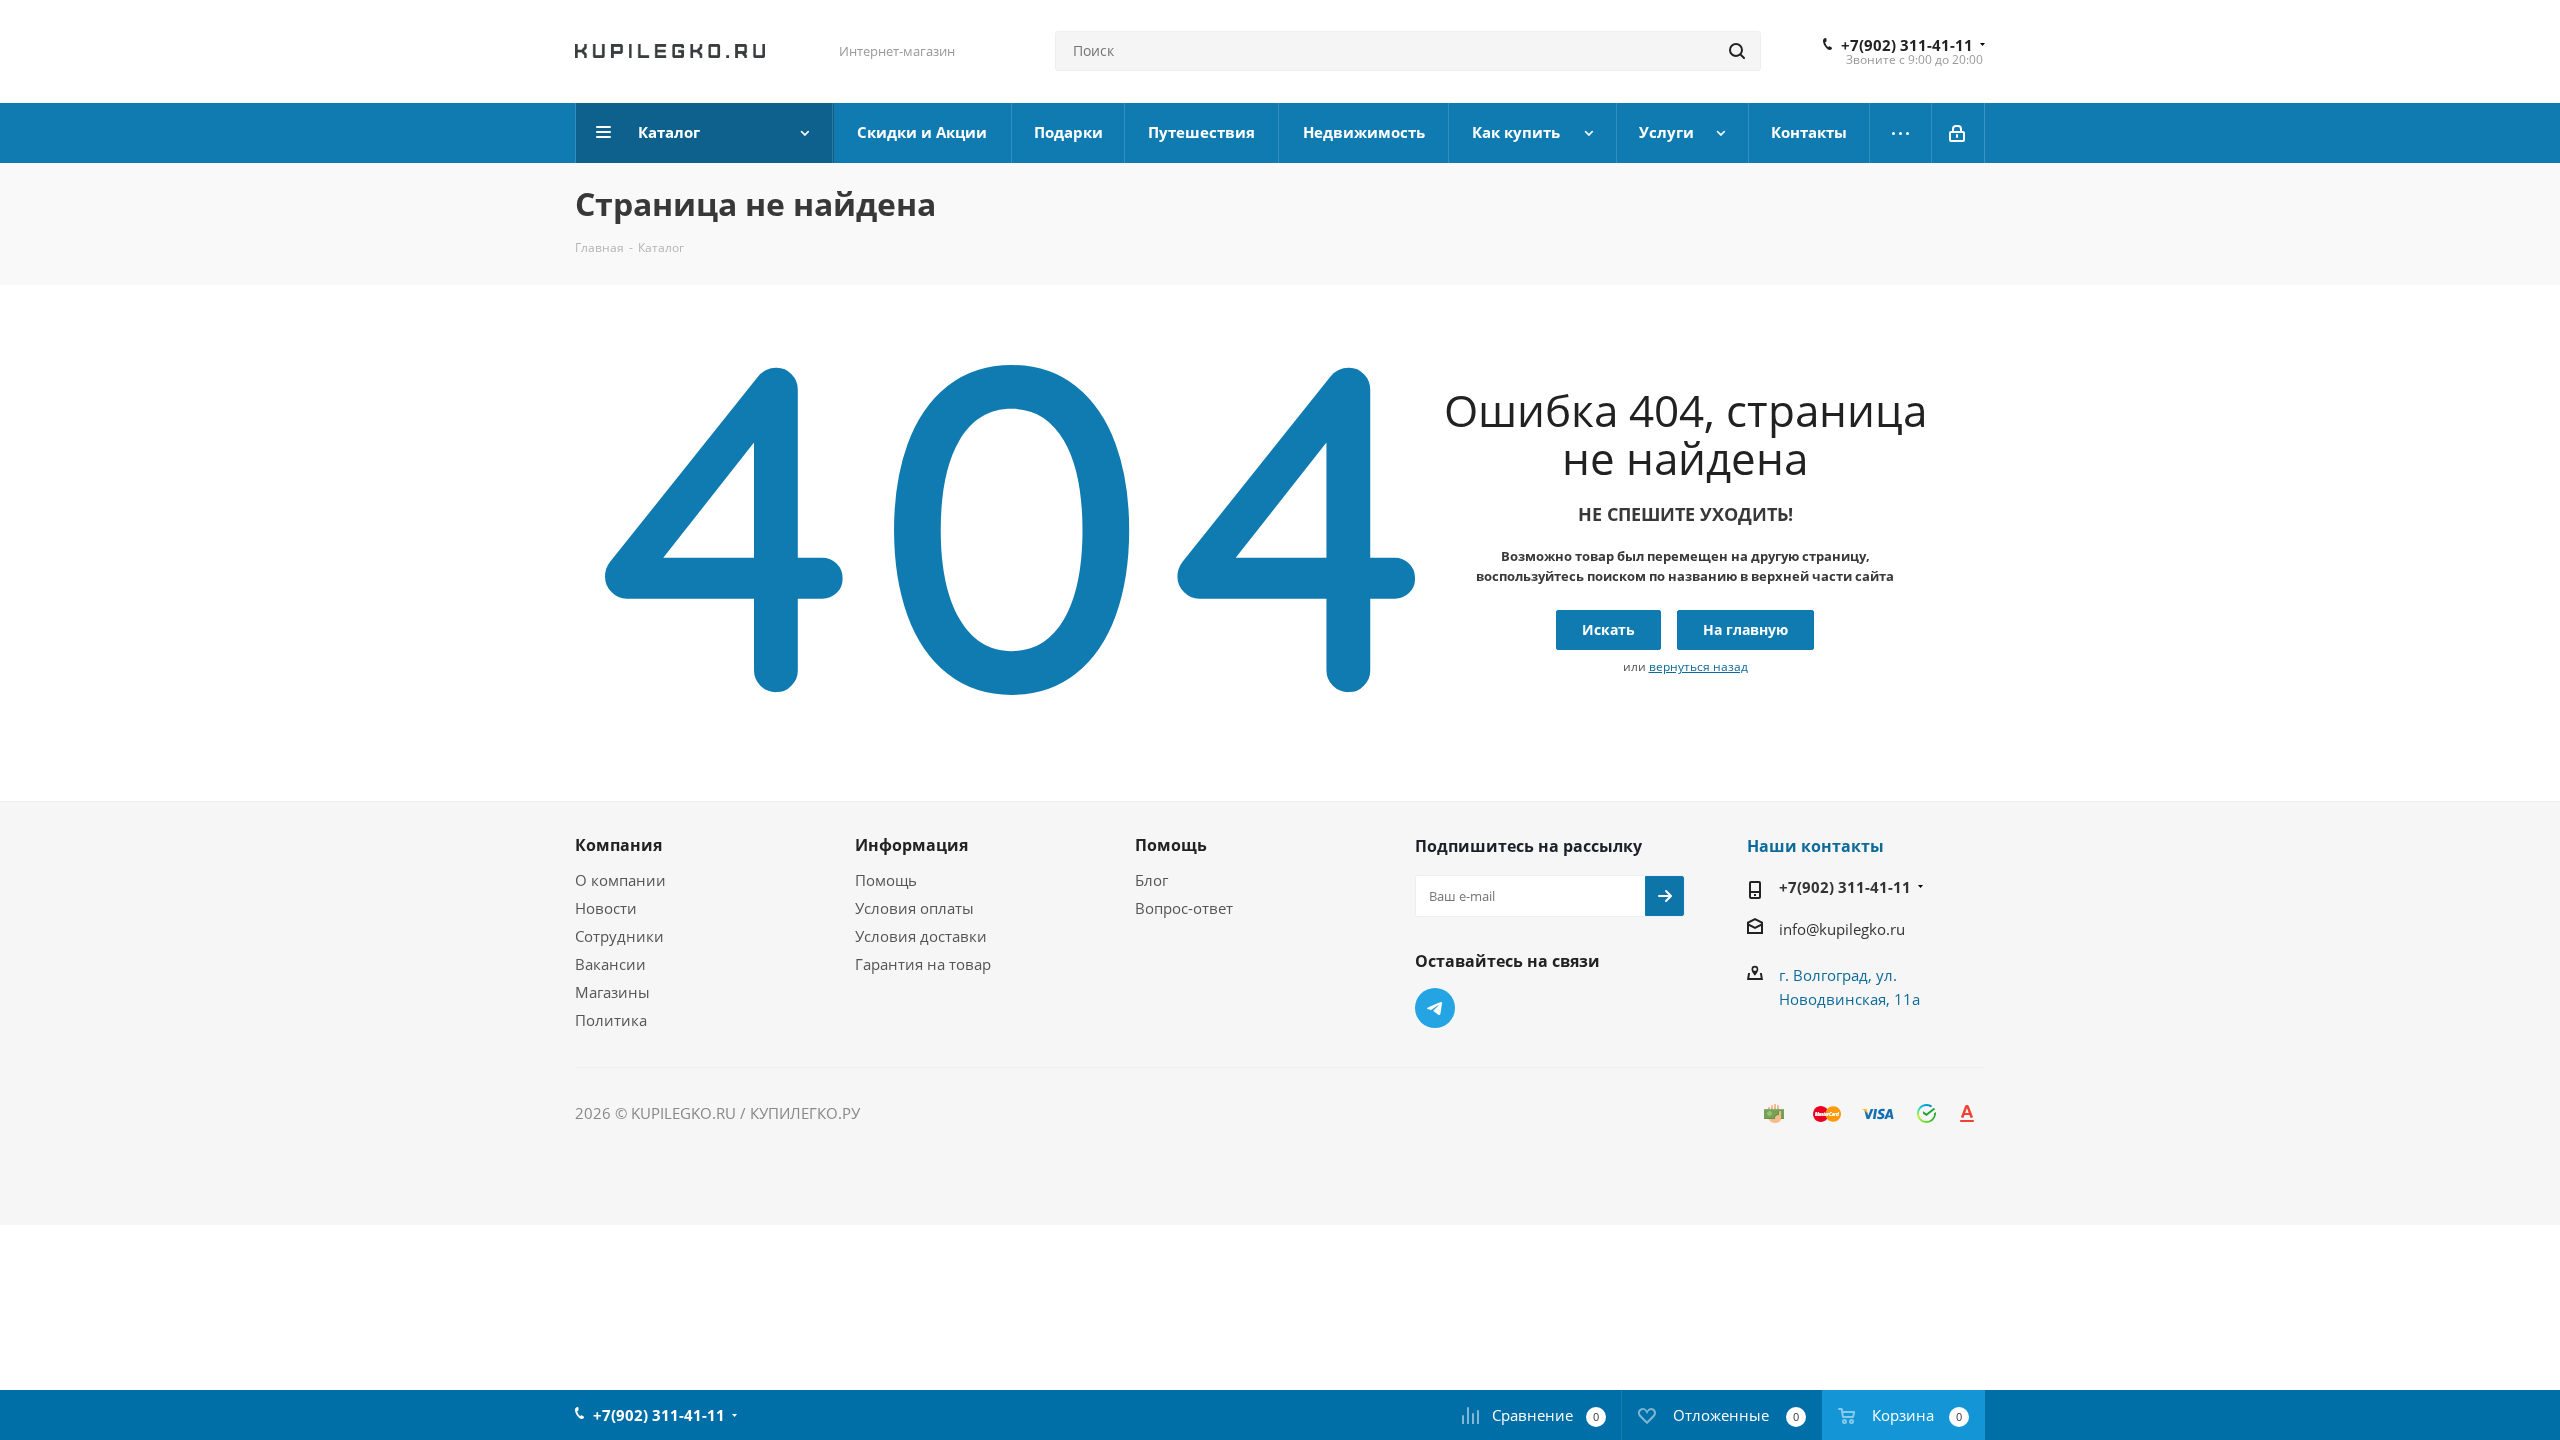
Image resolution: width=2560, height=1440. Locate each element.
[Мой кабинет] (1958, 133)
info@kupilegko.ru (1842, 929)
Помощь (886, 880)
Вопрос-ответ (1184, 908)
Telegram (1435, 1008)
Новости (606, 908)
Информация (911, 845)
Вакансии (610, 964)
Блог (1151, 880)
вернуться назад (1698, 666)
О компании (620, 880)
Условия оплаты (914, 908)
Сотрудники (619, 936)
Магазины (612, 992)
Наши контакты (1815, 846)
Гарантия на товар (923, 964)
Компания (618, 845)
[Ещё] (1901, 133)
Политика (611, 1020)
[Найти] (1737, 51)
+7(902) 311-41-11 (1907, 45)
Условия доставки (921, 936)
